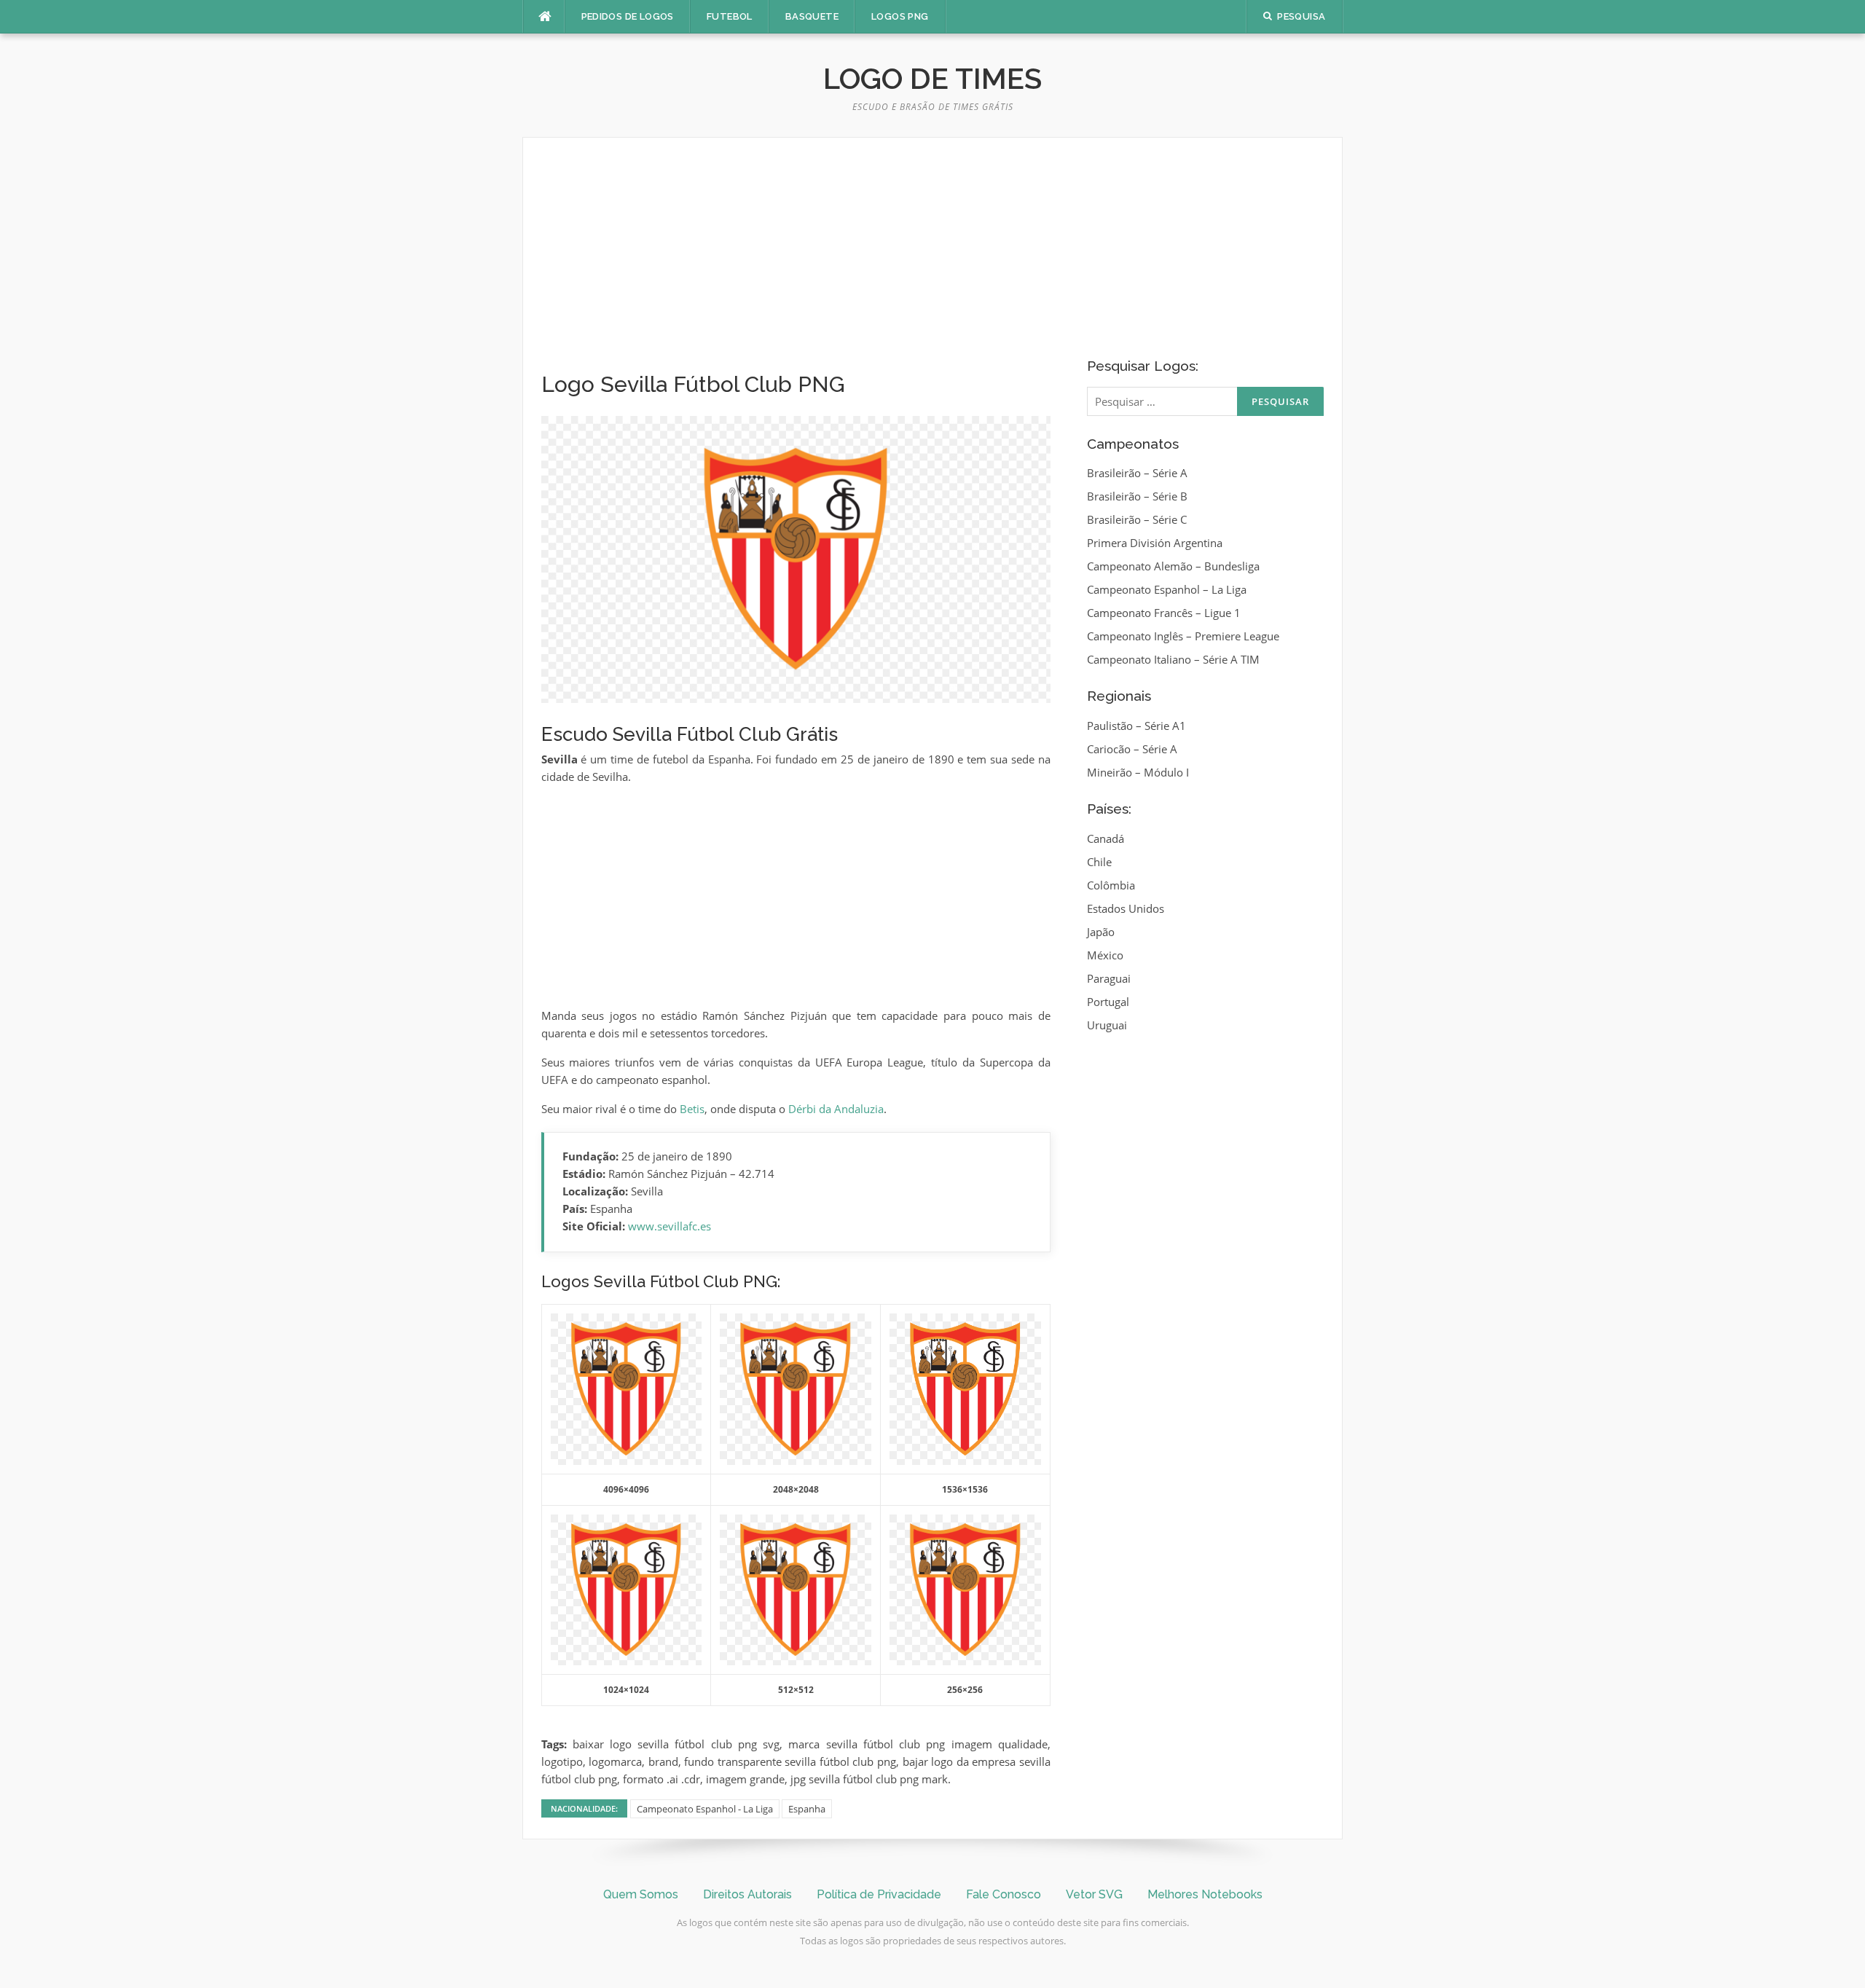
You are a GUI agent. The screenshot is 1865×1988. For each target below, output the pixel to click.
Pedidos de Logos (628, 16)
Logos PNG (900, 16)
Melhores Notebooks (1205, 1894)
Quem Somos (641, 1894)
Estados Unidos (1126, 908)
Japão (1101, 932)
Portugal (1108, 1002)
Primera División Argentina (1155, 543)
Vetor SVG (1094, 1894)
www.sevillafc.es (670, 1226)
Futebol (730, 16)
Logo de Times (932, 78)
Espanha (807, 1809)
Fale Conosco (1004, 1894)
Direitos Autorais (747, 1894)
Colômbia (1111, 885)
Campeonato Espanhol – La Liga (1167, 589)
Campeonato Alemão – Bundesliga (1173, 566)
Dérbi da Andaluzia (836, 1109)
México (1105, 955)
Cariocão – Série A (1132, 749)
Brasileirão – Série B (1137, 496)
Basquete (812, 16)
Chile (1099, 862)
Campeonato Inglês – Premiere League (1183, 636)
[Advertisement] (796, 264)
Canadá (1106, 838)
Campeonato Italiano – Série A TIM (1173, 659)
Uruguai (1107, 1025)
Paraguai (1109, 978)
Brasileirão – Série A (1137, 473)
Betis (692, 1109)
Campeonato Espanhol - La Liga (705, 1809)
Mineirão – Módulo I (1138, 772)
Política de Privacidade (879, 1894)
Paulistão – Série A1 (1136, 726)
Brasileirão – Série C (1137, 519)
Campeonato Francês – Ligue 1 (1164, 613)
